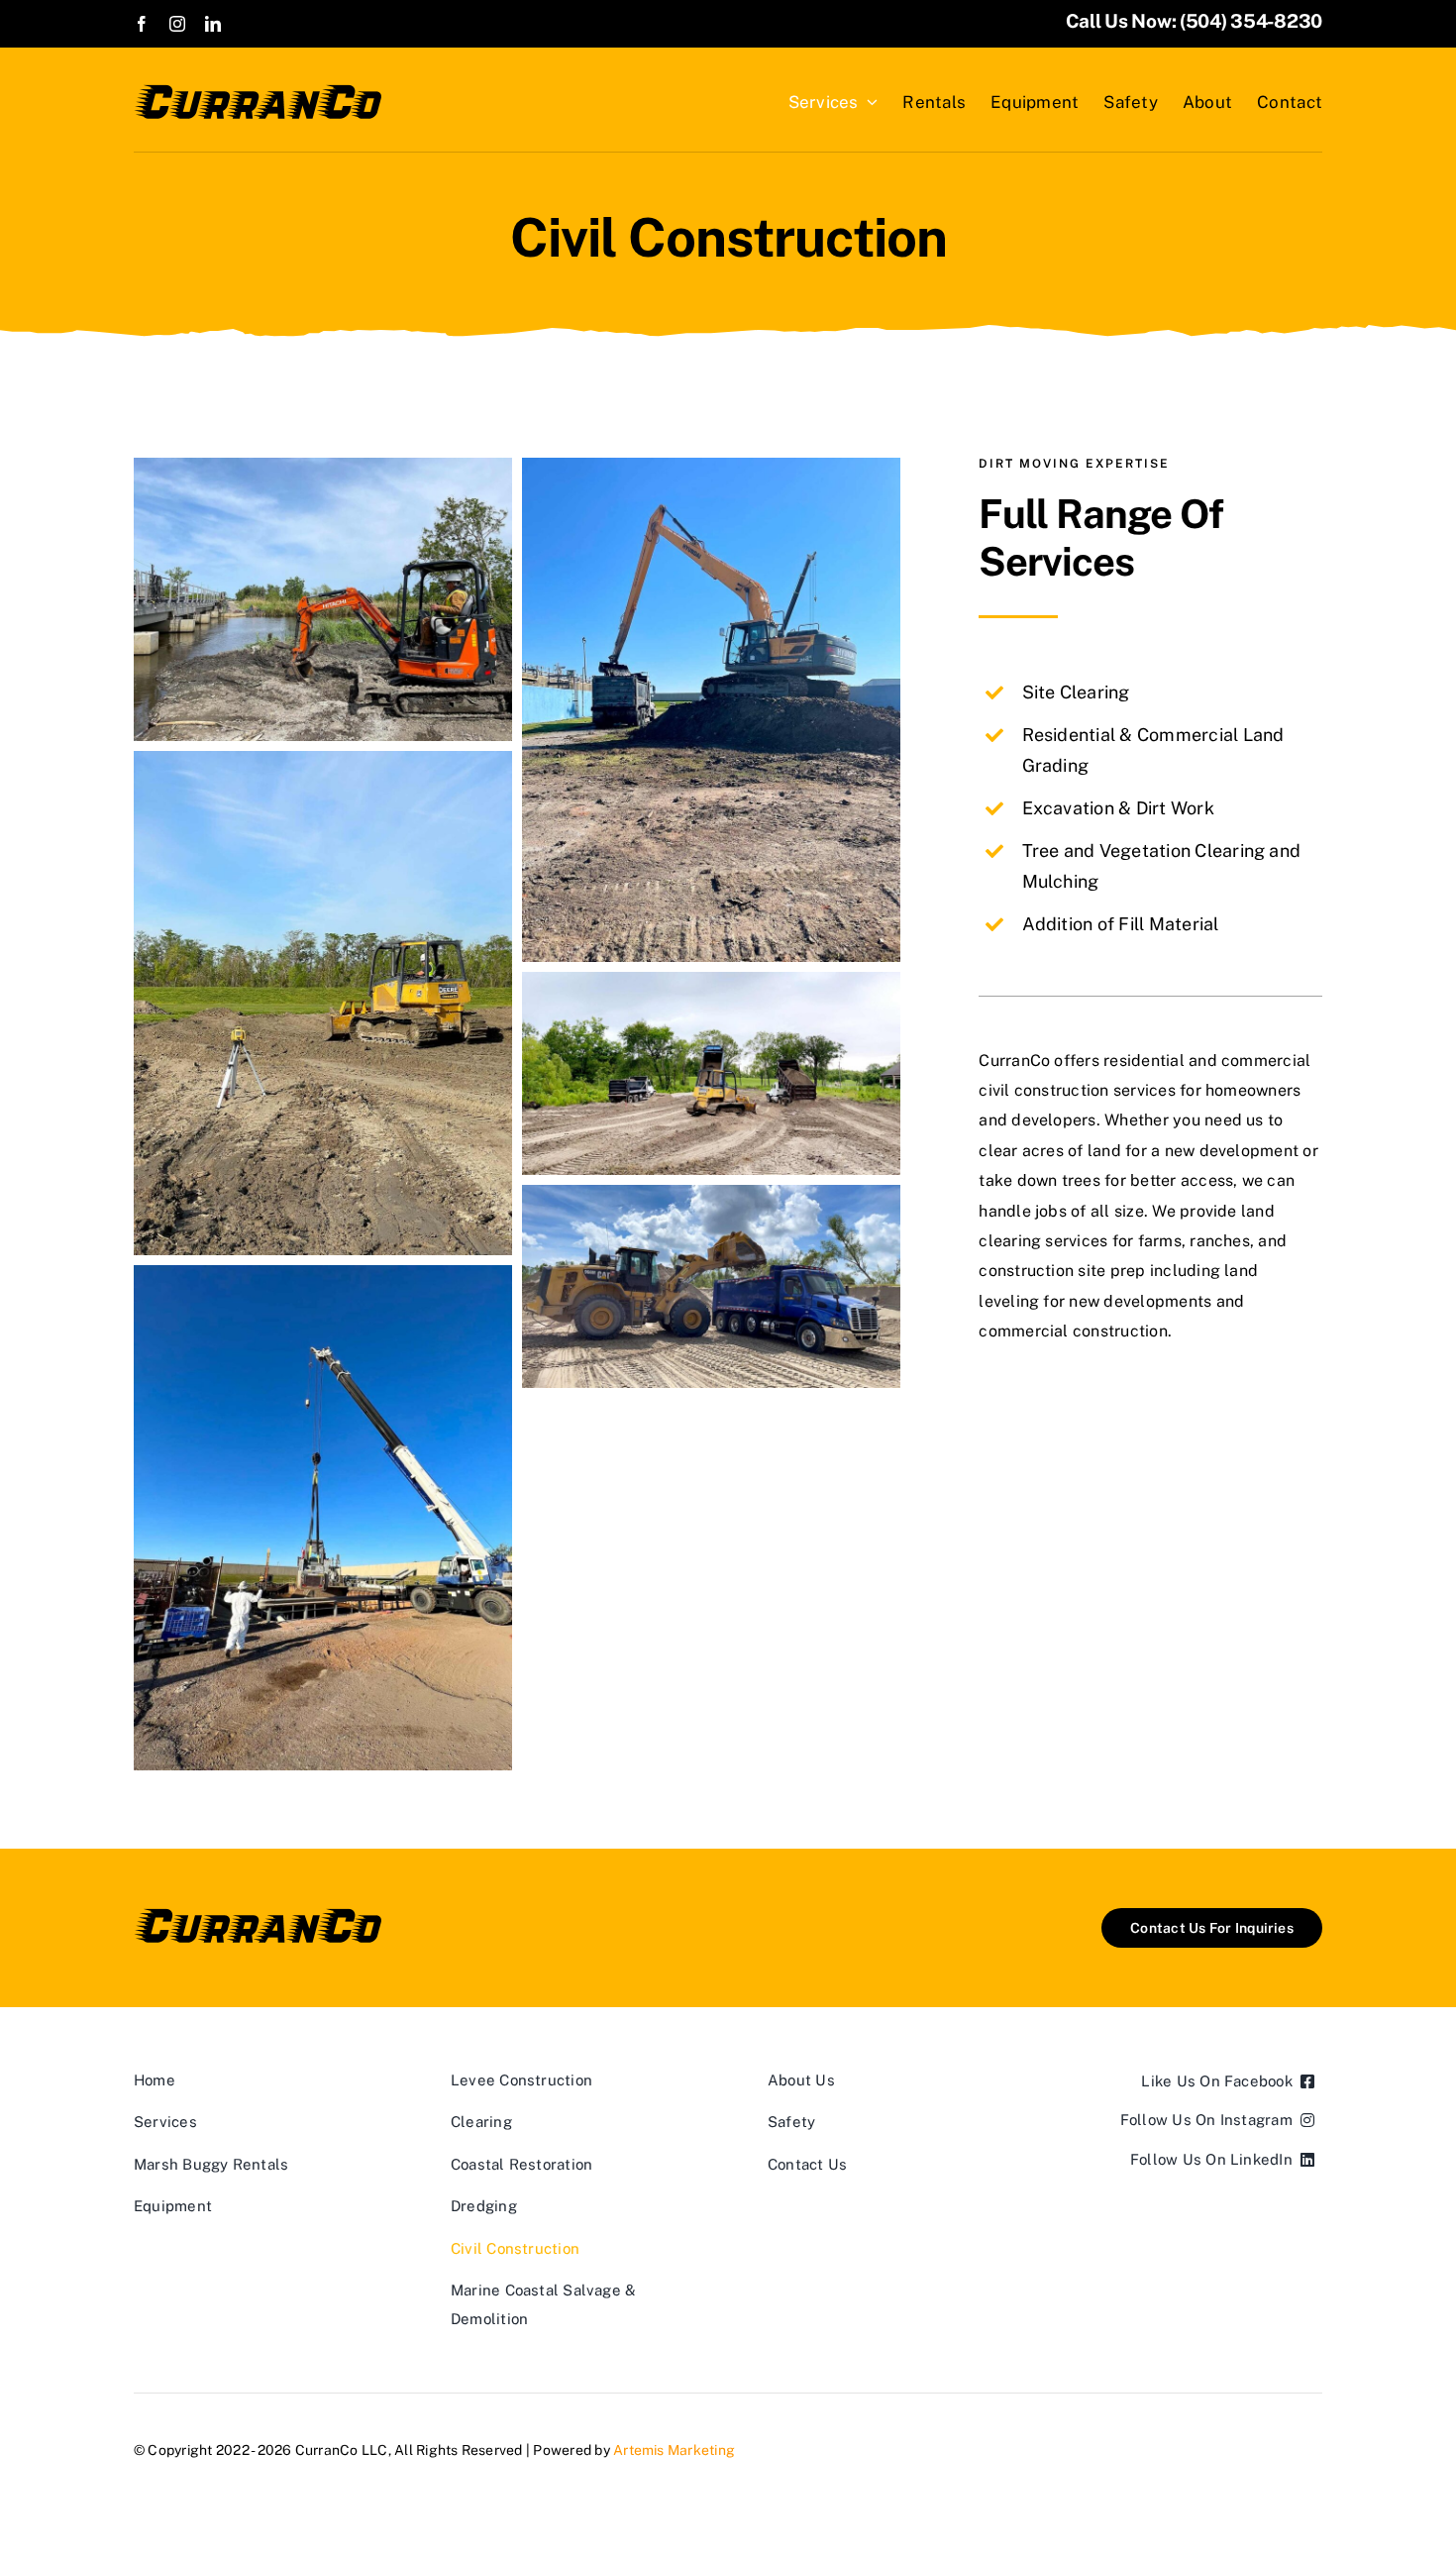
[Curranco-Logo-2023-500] (258, 92)
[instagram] (177, 24)
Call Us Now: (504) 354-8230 (1194, 21)
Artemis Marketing (674, 2450)
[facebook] (142, 24)
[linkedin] (213, 24)
